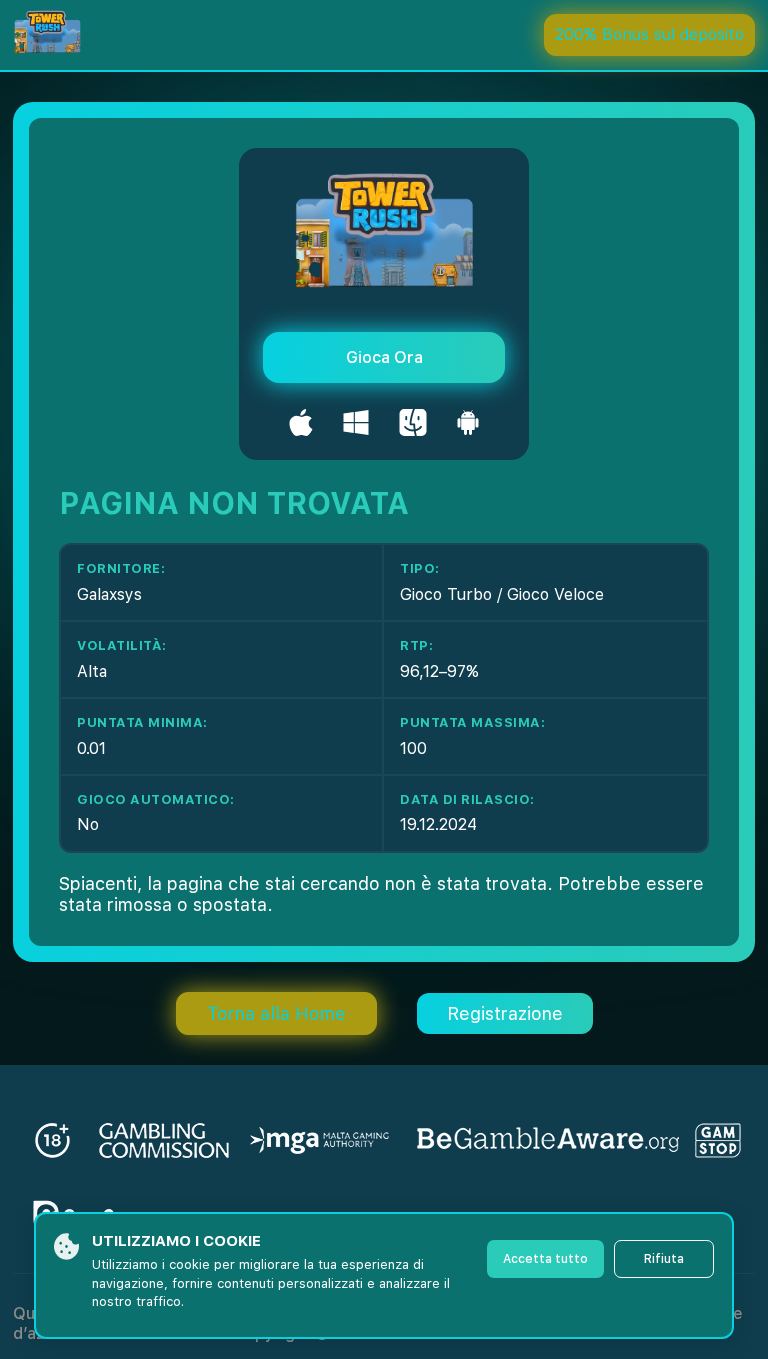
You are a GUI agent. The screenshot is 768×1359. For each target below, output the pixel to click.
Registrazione (505, 1013)
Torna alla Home (276, 1013)
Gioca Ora (384, 357)
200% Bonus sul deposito (649, 34)
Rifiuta (664, 1259)
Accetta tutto (545, 1259)
